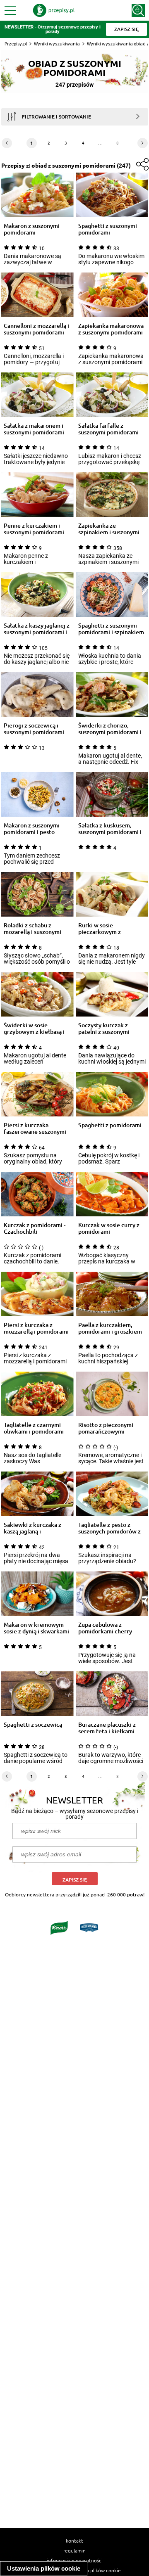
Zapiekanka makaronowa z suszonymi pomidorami (111, 329)
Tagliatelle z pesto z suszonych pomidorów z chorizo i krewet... (109, 1528)
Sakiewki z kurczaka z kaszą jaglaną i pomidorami (32, 1528)
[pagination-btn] (143, 143)
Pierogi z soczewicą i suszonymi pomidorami (34, 729)
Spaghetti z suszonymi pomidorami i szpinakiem (111, 629)
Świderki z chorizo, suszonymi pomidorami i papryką (110, 729)
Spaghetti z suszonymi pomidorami (108, 229)
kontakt (74, 2540)
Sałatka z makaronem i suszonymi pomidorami (34, 429)
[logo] (54, 10)
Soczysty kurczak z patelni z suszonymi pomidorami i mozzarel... (111, 1029)
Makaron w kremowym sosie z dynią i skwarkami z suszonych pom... (36, 1628)
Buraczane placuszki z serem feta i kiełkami (107, 1728)
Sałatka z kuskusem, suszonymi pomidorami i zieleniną (110, 829)
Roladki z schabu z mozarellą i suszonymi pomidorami (32, 929)
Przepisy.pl (16, 44)
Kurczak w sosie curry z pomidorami (109, 1228)
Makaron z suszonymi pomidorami (32, 229)
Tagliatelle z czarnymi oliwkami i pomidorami (34, 1428)
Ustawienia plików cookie (44, 2568)
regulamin (74, 2550)
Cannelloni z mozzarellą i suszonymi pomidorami (36, 329)
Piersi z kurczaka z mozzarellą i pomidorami (36, 1328)
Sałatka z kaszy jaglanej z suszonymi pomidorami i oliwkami (37, 629)
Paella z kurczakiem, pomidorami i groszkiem (110, 1328)
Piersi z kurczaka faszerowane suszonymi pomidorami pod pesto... (36, 1128)
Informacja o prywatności (75, 2560)
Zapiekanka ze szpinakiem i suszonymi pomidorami (109, 529)
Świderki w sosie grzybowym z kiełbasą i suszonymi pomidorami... (36, 1029)
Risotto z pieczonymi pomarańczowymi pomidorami (106, 1428)
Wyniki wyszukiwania (57, 44)
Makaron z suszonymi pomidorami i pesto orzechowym (32, 829)
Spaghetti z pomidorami (110, 1125)
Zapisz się (75, 1880)
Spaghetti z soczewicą (33, 1725)
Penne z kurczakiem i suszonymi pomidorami (34, 529)
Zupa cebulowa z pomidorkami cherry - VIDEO (107, 1628)
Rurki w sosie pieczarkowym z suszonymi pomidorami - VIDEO (110, 929)
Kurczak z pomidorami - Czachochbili (35, 1228)
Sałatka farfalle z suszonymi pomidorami (108, 429)
